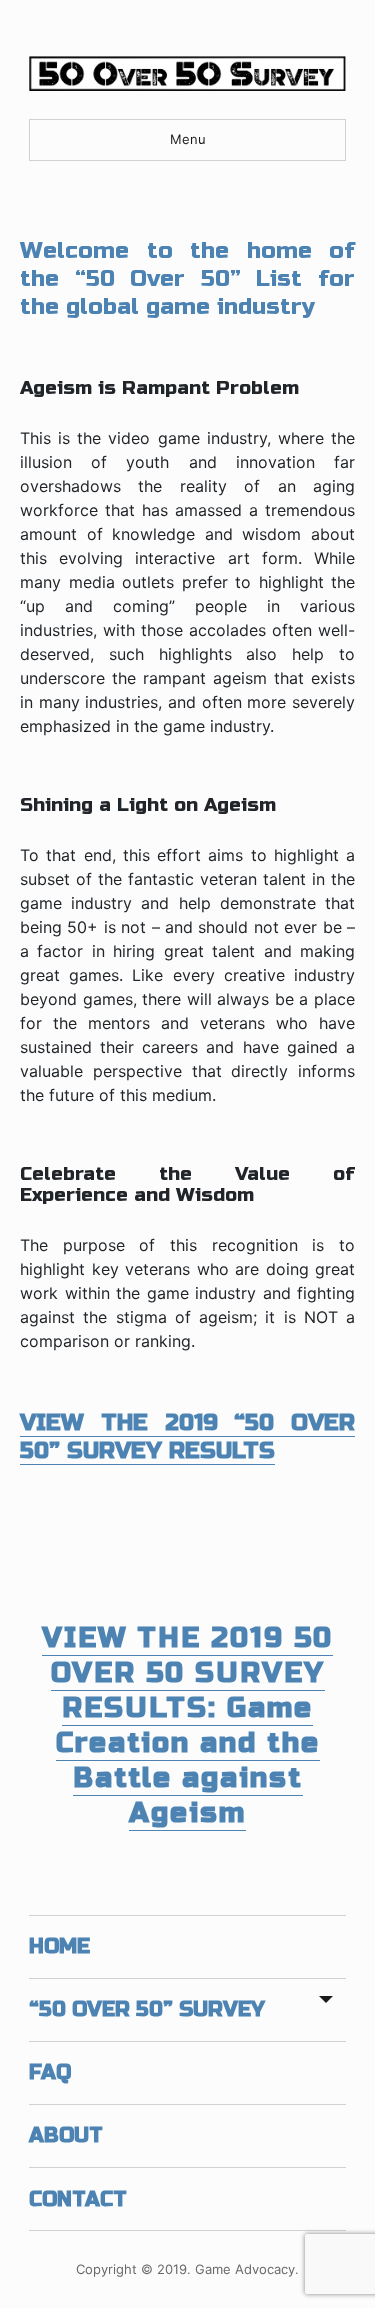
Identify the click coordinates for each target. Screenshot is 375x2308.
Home (59, 1946)
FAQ (50, 2072)
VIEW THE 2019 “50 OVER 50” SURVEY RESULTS (187, 1436)
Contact (78, 2199)
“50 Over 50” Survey (147, 2009)
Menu (188, 139)
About (66, 2135)
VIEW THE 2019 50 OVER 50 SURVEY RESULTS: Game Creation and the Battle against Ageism (187, 1725)
